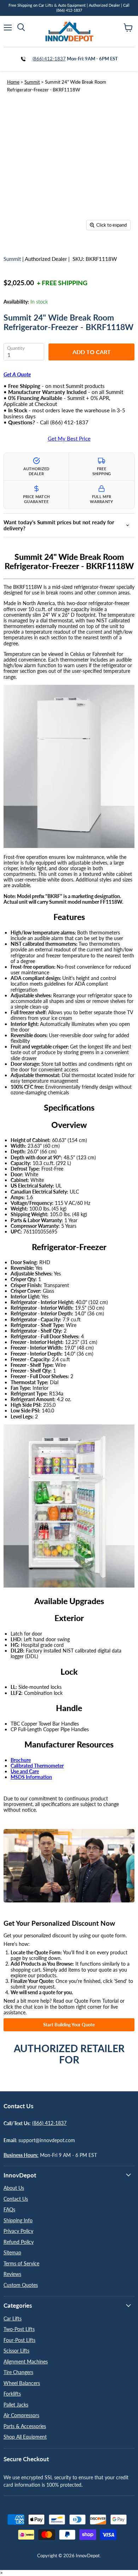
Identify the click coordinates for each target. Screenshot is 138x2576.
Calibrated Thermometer (37, 1766)
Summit (32, 82)
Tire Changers (18, 2372)
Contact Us (16, 2199)
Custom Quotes (21, 2285)
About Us (14, 2188)
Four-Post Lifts (19, 2340)
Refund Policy (19, 2242)
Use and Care (25, 1771)
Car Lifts (13, 2318)
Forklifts (12, 2394)
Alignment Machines (26, 2362)
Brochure (21, 1760)
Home (13, 82)
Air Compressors (21, 2415)
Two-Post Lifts (19, 2329)
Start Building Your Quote (69, 2025)
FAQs (9, 2209)
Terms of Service (21, 2263)
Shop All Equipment (25, 2437)
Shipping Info (18, 2220)
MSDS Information (31, 1777)
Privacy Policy (18, 2231)
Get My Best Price (69, 439)
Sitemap (12, 2252)
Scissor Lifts (16, 2351)
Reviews (12, 2274)
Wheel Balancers (22, 2383)
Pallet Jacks (16, 2405)
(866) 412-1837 (49, 59)
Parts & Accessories (25, 2426)
